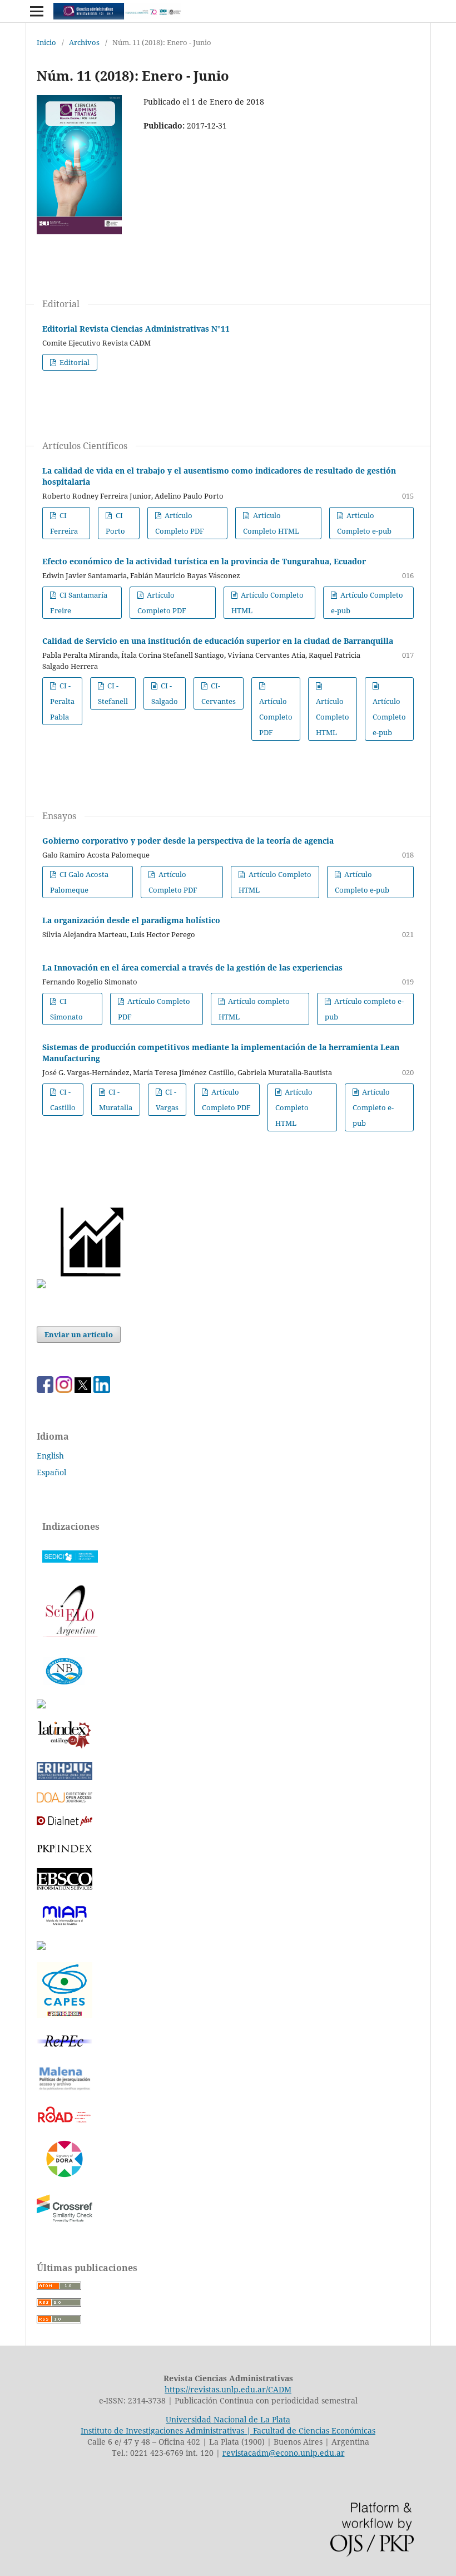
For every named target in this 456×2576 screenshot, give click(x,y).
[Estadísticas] (93, 1285)
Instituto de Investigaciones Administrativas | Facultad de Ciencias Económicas (228, 2430)
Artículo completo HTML (254, 1009)
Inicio (46, 42)
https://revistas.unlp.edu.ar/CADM (228, 2389)
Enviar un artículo (79, 1334)
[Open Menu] (37, 11)
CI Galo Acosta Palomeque (79, 882)
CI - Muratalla (116, 1100)
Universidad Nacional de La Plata (228, 2419)
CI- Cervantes (219, 693)
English (50, 1456)
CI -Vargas (167, 1100)
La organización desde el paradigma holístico (131, 920)
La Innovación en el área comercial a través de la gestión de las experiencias (192, 967)
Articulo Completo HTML (271, 523)
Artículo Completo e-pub (367, 603)
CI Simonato (66, 1009)
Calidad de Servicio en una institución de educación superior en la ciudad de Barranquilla (218, 641)
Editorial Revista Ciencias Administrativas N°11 (136, 329)
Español (51, 1472)
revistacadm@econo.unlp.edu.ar (284, 2453)
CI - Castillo (63, 1100)
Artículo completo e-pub (364, 1009)
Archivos (84, 42)
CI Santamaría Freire (79, 603)
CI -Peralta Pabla (62, 701)
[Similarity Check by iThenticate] (65, 2221)
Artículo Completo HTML (267, 603)
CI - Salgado (165, 693)
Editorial (74, 362)
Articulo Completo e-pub (364, 523)
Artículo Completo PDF (180, 523)
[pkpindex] (65, 1853)
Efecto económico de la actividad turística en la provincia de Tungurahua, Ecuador (204, 561)
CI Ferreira (64, 523)
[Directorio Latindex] (41, 1947)
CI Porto (115, 523)
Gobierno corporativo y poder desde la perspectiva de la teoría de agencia (188, 841)
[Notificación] (41, 1285)
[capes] (65, 2015)
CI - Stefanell (113, 693)
